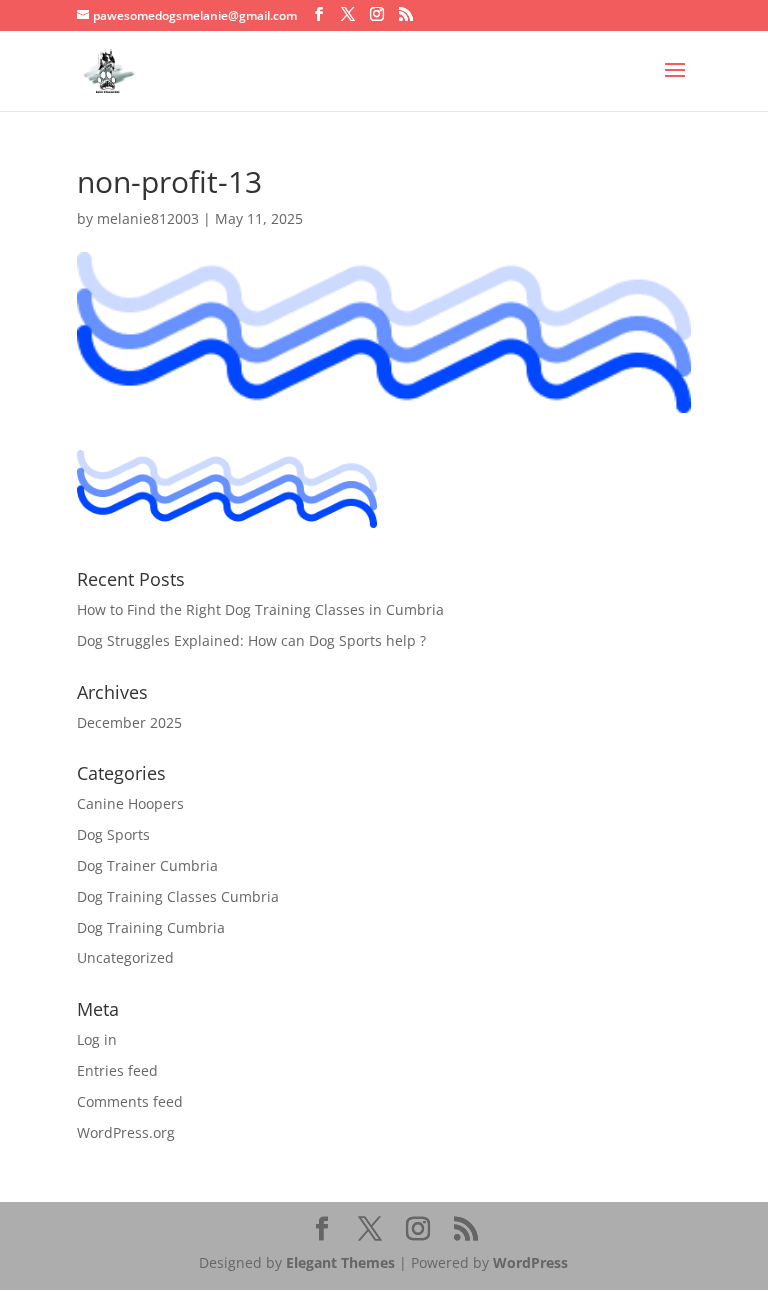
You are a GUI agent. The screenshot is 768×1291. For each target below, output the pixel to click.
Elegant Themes (340, 1262)
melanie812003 (148, 218)
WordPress (530, 1262)
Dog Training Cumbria (151, 927)
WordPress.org (126, 1132)
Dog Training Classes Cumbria (178, 896)
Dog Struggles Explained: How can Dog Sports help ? (251, 640)
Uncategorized (125, 957)
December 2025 (129, 722)
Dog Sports (113, 834)
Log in (97, 1039)
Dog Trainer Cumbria (147, 865)
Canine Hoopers (130, 803)
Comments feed (130, 1101)
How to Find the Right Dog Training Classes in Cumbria (260, 609)
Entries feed (117, 1070)
